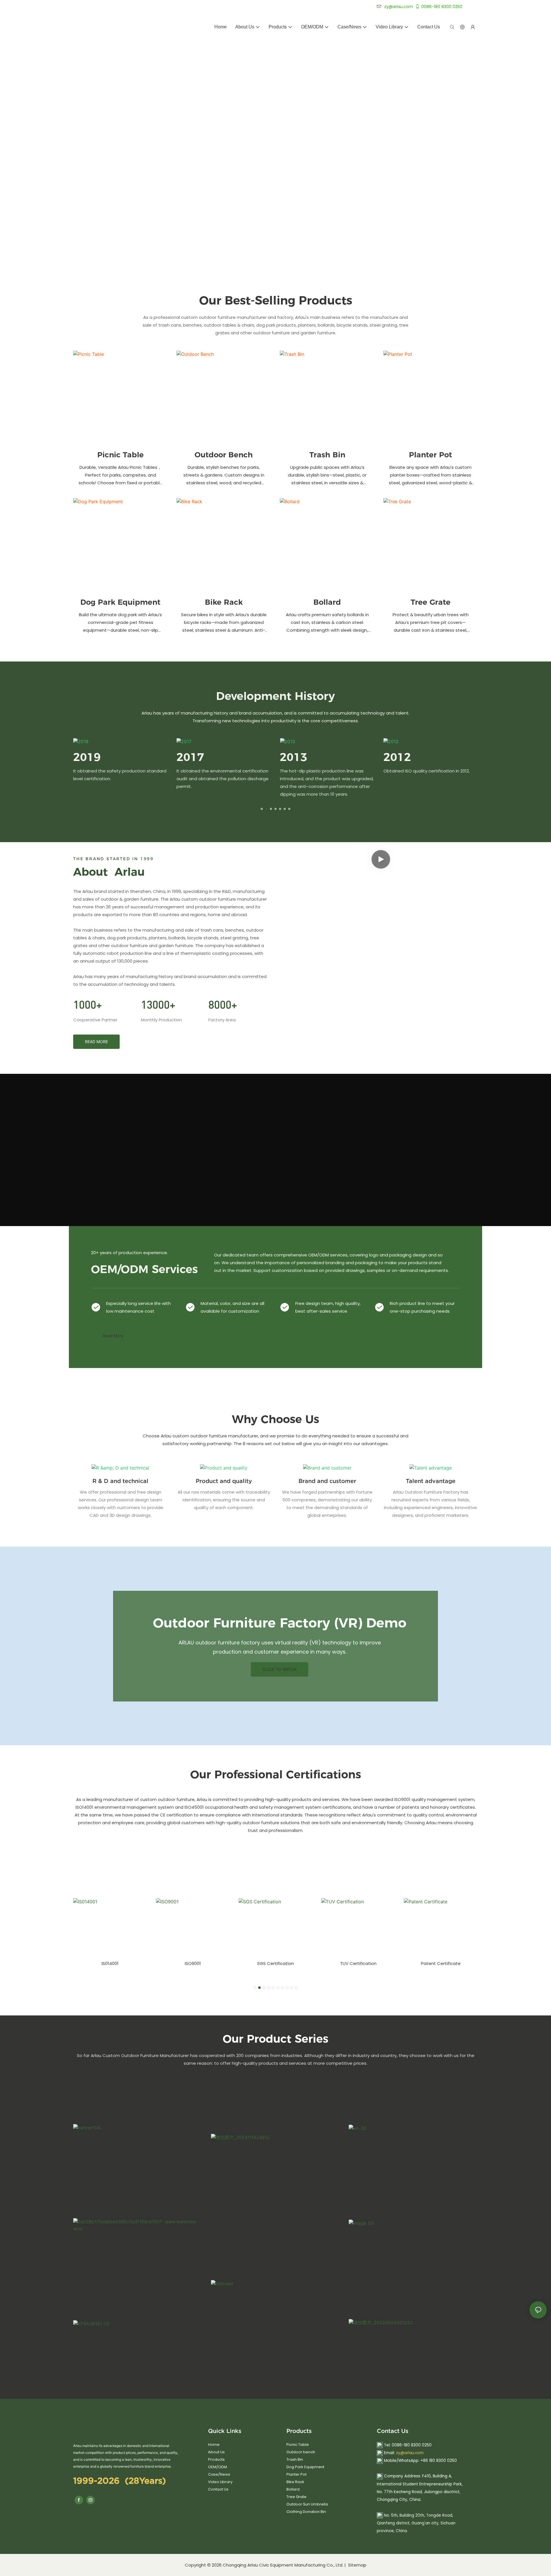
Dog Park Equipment (120, 602)
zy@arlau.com (410, 2453)
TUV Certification (358, 1963)
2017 (190, 757)
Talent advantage (431, 1481)
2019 (87, 757)
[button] (262, 809)
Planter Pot (430, 455)
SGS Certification (275, 1963)
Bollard (327, 602)
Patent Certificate (441, 1963)
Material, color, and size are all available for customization (232, 1307)
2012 (397, 757)
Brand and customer (327, 1481)
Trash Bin (327, 455)
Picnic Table (121, 455)
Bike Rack (224, 602)
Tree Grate (431, 602)
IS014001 (110, 1963)
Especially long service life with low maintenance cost (138, 1307)
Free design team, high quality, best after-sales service (328, 1307)
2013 (294, 757)
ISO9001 (193, 1963)
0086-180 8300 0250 (442, 7)
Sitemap (357, 2565)
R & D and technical (120, 1481)
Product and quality (224, 1481)
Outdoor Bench (224, 455)
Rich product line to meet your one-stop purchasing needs (422, 1307)
